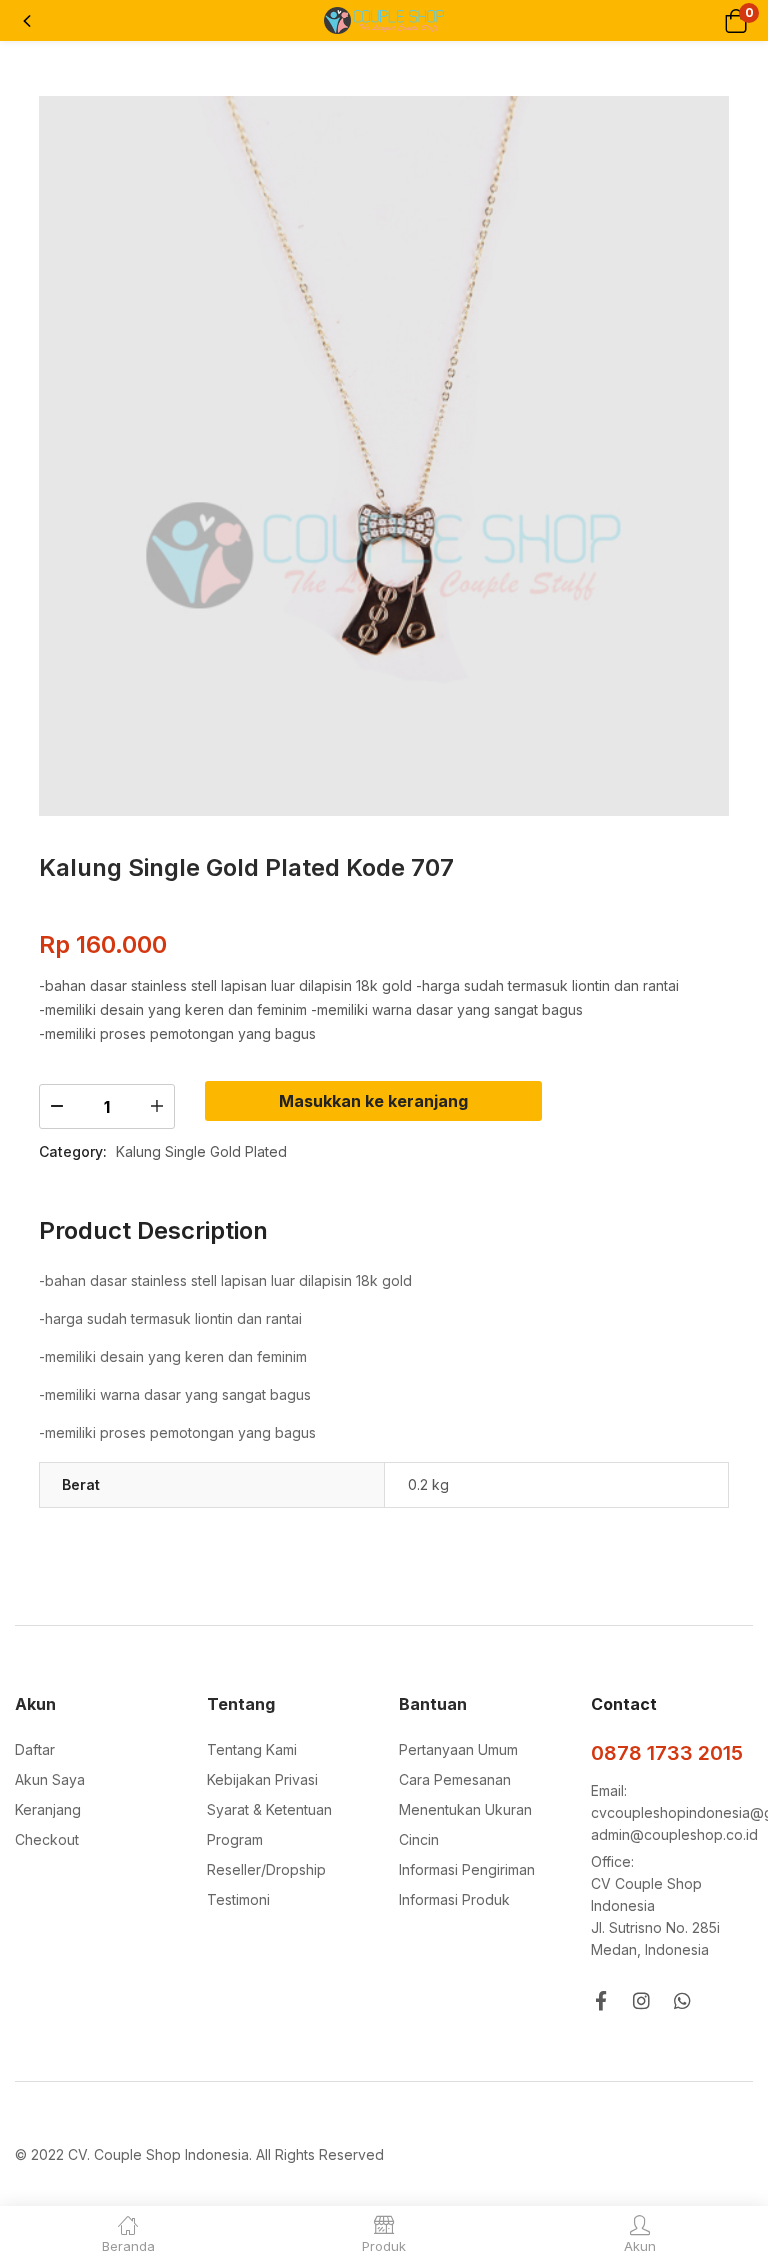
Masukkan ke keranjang (373, 1101)
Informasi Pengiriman (467, 1869)
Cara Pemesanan (455, 1779)
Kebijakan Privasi (262, 1779)
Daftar (35, 1749)
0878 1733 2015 (667, 1753)
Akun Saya (50, 1779)
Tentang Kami (252, 1749)
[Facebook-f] (600, 2000)
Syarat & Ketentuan (269, 1809)
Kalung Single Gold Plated (201, 1151)
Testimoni (238, 1899)
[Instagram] (641, 2000)
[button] (735, 20)
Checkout (47, 1839)
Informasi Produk (454, 1899)
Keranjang (48, 1809)
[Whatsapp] (682, 2000)
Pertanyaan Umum (458, 1749)
